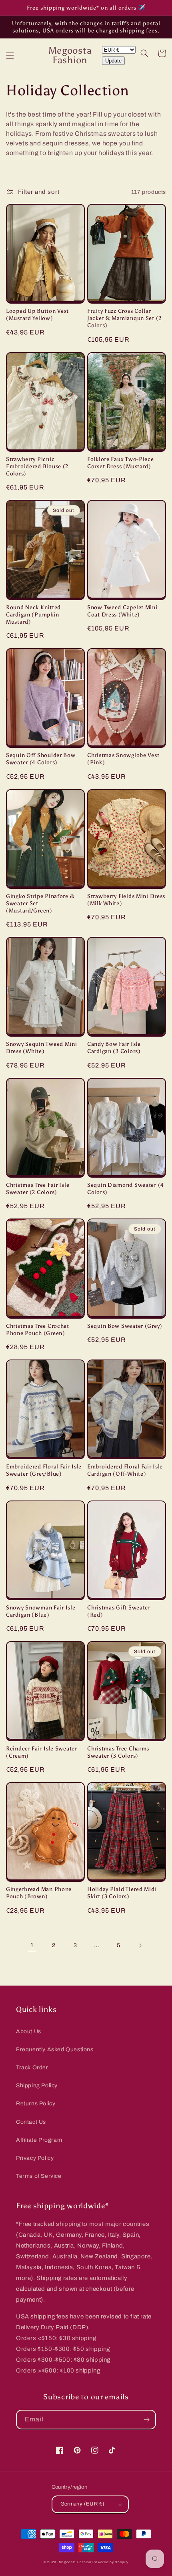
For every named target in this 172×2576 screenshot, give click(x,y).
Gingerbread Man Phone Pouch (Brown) (39, 1893)
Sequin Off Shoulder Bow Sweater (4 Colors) (41, 759)
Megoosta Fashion (75, 2562)
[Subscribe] (146, 2420)
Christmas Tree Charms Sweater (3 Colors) (118, 1752)
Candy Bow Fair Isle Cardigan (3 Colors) (114, 1047)
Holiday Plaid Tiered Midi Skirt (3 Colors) (122, 1893)
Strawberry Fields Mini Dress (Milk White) (126, 900)
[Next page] (140, 1946)
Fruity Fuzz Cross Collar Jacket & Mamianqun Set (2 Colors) (124, 318)
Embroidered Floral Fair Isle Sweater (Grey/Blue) (44, 1470)
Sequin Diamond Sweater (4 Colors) (126, 1188)
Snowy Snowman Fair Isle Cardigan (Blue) (41, 1611)
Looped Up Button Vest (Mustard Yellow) (37, 314)
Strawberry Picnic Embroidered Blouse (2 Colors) (37, 466)
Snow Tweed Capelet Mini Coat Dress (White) (122, 611)
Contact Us (31, 2122)
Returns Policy (36, 2104)
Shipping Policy (37, 2086)
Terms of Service (39, 2176)
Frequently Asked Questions (55, 2049)
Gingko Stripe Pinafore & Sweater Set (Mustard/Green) (40, 903)
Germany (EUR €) (83, 2504)
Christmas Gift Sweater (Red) (119, 1611)
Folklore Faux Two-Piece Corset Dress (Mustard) (121, 463)
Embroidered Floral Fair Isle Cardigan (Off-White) (125, 1470)
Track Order (32, 2067)
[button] (10, 55)
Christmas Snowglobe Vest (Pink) (123, 759)
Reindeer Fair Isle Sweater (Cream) (42, 1752)
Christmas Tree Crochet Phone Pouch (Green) (38, 1329)
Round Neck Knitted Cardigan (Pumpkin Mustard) (33, 614)
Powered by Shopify (110, 2562)
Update (113, 61)
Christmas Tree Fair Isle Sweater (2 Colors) (38, 1188)
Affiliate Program (39, 2140)
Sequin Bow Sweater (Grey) (125, 1326)
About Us (29, 2031)
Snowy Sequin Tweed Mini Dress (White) (42, 1047)
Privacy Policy (35, 2158)
